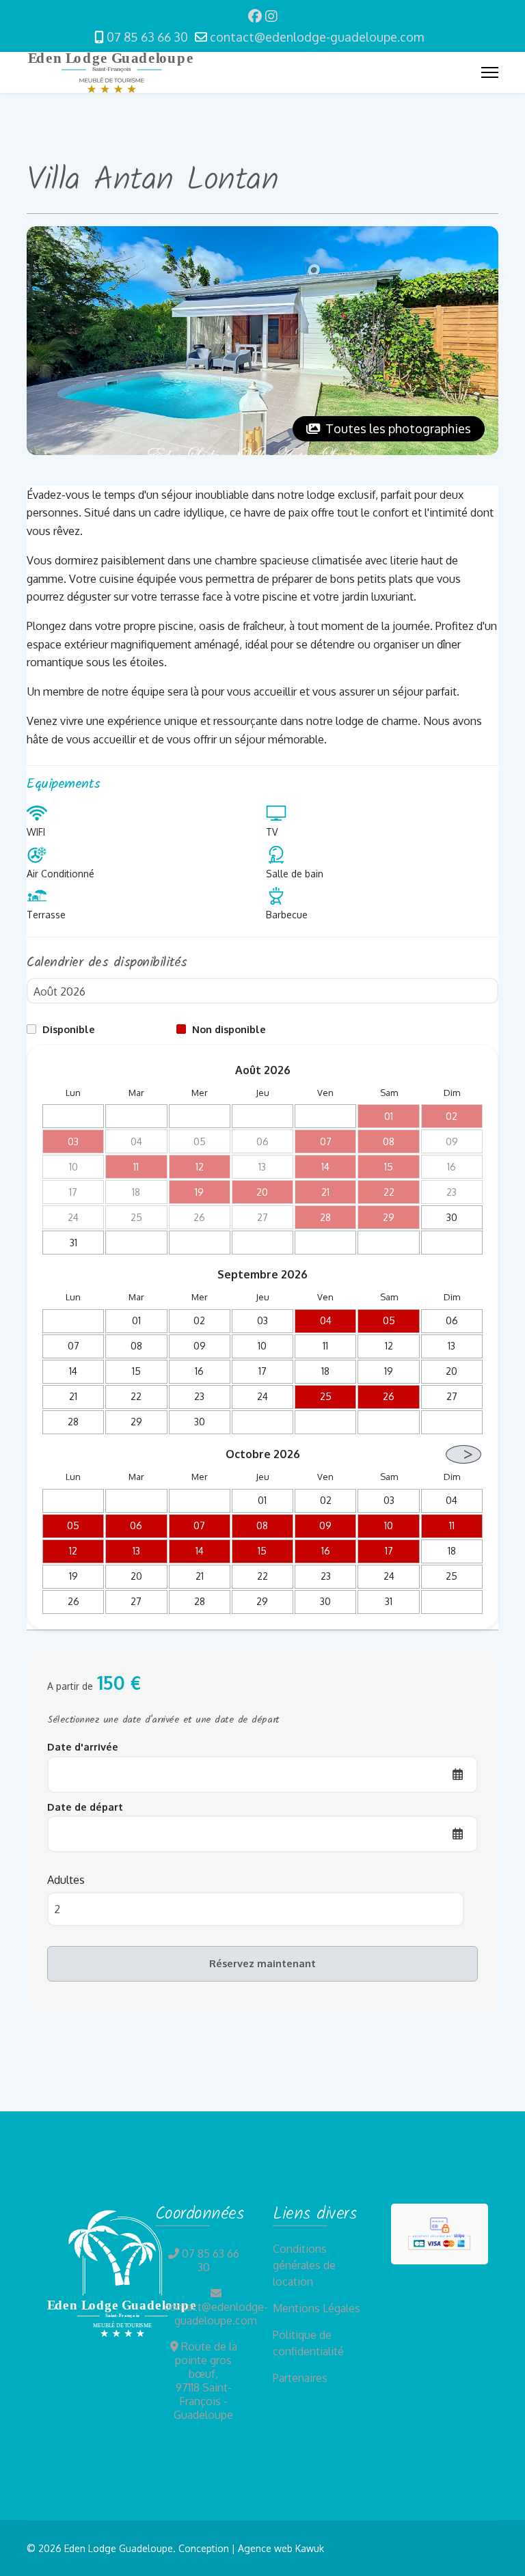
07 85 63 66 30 (147, 37)
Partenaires (300, 2378)
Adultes (66, 1879)
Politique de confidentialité (308, 2343)
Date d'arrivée (83, 1746)
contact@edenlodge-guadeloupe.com (317, 37)
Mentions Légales (317, 2308)
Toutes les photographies (397, 428)
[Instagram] (271, 16)
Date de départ (85, 1807)
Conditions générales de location (304, 2265)
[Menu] (490, 72)
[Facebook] (255, 16)
